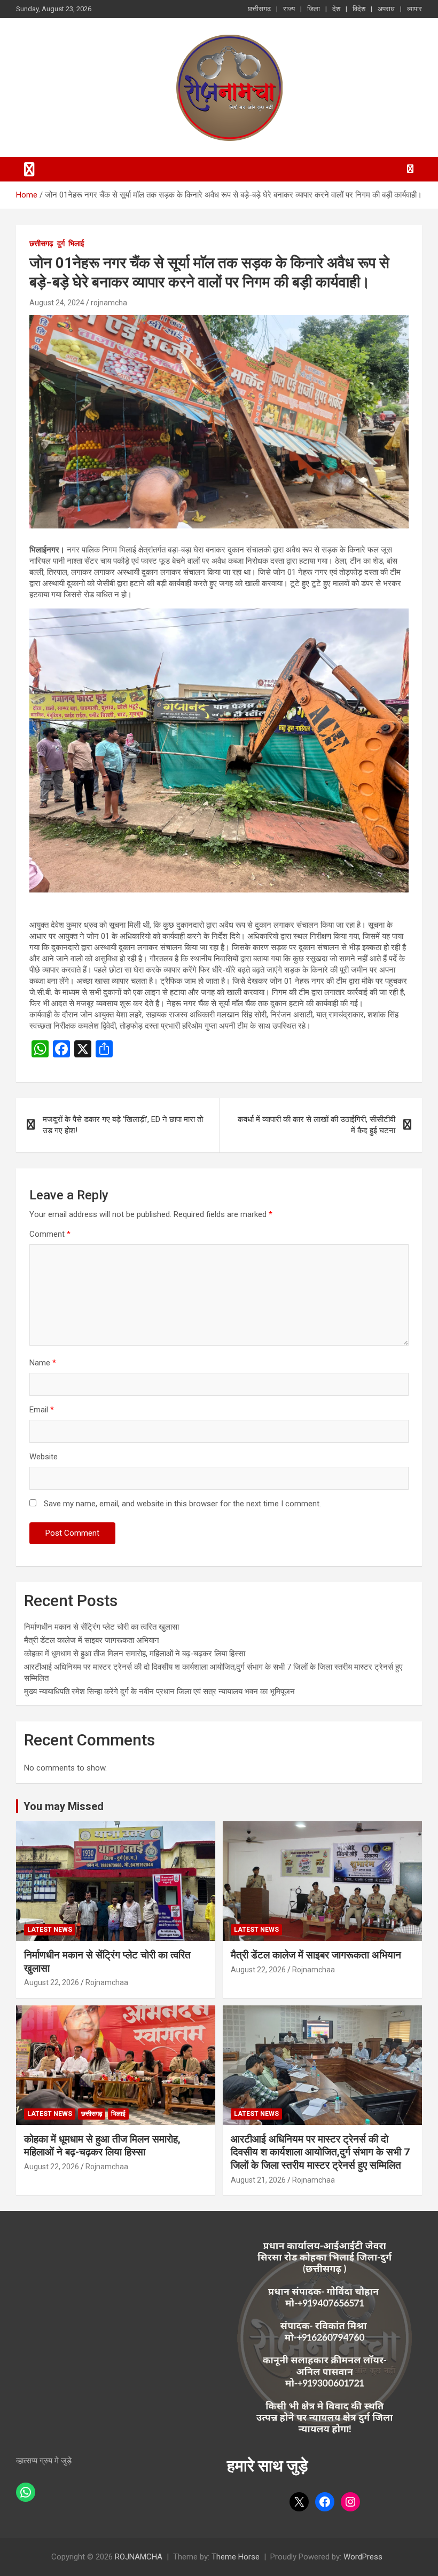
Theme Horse (236, 2557)
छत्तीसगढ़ (259, 9)
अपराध (386, 9)
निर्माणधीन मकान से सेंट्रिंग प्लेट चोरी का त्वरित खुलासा (101, 1627)
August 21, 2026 (258, 2180)
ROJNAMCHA (139, 2557)
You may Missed (64, 1806)
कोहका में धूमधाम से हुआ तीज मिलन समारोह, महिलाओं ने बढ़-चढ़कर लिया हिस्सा (135, 1654)
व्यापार (414, 9)
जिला (314, 9)
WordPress (363, 2557)
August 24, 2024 (57, 303)
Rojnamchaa (107, 1982)
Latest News (50, 1930)
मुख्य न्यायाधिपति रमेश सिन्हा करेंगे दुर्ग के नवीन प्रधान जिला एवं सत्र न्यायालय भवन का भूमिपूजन (159, 1692)
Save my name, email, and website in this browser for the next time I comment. (182, 1504)
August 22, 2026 (52, 1982)
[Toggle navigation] (29, 169)
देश (336, 9)
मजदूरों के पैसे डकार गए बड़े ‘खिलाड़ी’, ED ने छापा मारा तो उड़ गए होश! (123, 1125)
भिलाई (76, 243)
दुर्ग (61, 243)
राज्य (289, 9)
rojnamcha (109, 303)
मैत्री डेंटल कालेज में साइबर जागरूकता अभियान (92, 1640)
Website (44, 1457)
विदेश (359, 9)
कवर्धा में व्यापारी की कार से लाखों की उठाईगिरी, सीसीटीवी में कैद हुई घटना (316, 1125)
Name (43, 1363)
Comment (50, 1234)
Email (42, 1410)
